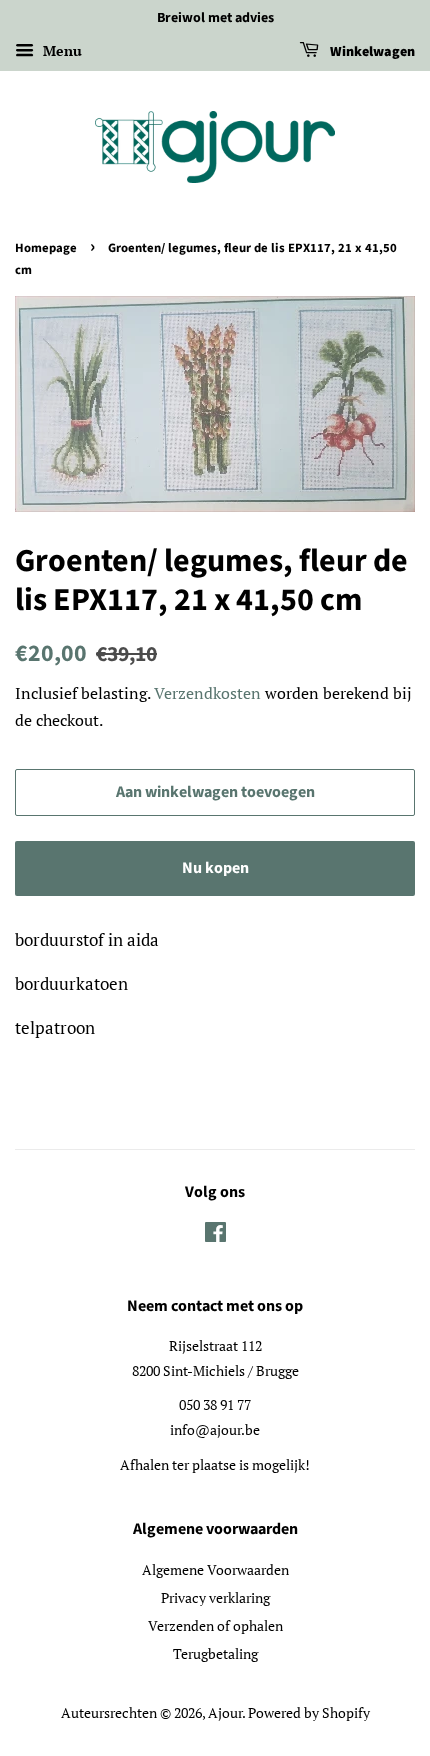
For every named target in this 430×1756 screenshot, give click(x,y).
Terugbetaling (215, 1653)
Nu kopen (215, 868)
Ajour (225, 1712)
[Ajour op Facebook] (215, 1235)
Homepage (46, 248)
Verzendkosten (207, 693)
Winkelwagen (371, 52)
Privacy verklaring (215, 1597)
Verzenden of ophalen (215, 1625)
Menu (60, 50)
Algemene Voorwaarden (215, 1569)
